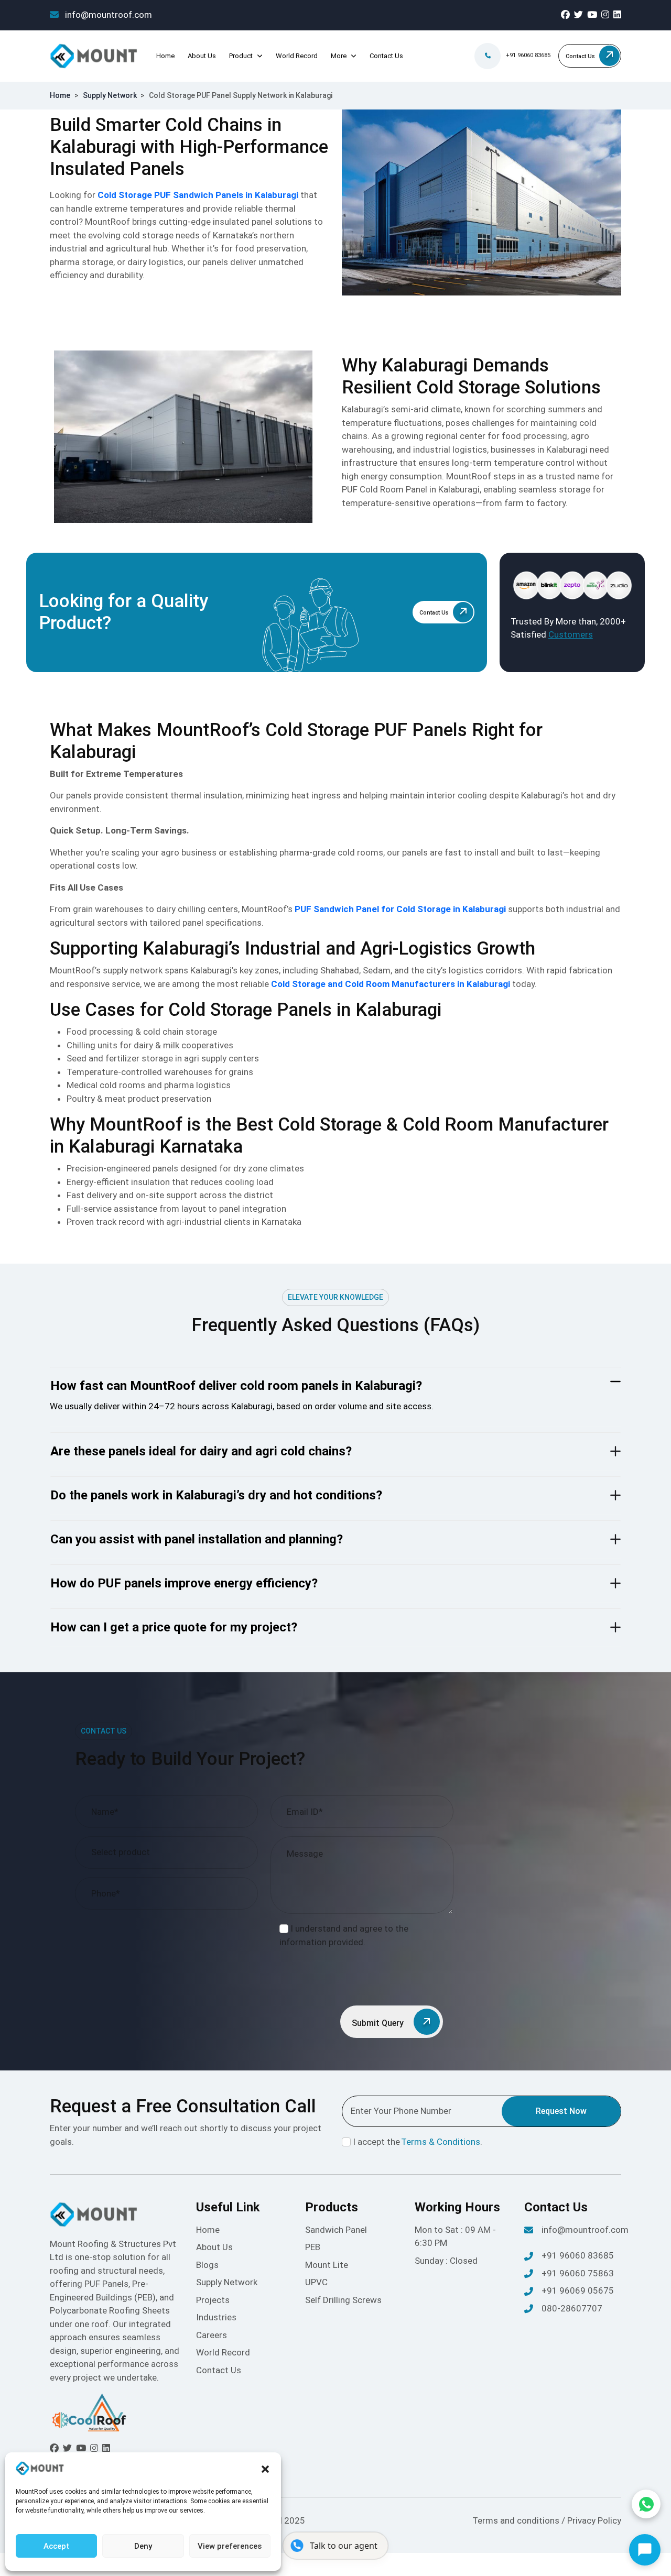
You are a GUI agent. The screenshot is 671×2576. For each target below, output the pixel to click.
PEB (313, 2247)
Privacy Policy (594, 2520)
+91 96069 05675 (578, 2290)
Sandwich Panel (336, 2230)
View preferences (230, 2546)
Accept (56, 2546)
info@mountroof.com (107, 15)
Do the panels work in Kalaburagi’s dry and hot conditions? (216, 1495)
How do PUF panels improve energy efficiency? (184, 1583)
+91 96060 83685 (528, 55)
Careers (212, 2335)
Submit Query (379, 2023)
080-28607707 (572, 2308)
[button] (265, 2469)
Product (241, 56)
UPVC (316, 2282)
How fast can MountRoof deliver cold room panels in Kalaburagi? (236, 1386)
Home (165, 56)
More (339, 56)
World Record (297, 56)
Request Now (561, 2111)
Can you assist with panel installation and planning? (197, 1539)
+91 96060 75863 (578, 2273)
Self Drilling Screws (343, 2300)
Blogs (207, 2265)
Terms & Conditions (441, 2142)
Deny (143, 2546)
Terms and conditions (517, 2520)
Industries (216, 2317)
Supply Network (110, 95)
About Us (202, 56)
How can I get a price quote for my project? (174, 1627)
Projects (213, 2300)
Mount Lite (327, 2265)
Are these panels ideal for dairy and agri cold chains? (201, 1451)
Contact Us (386, 56)
